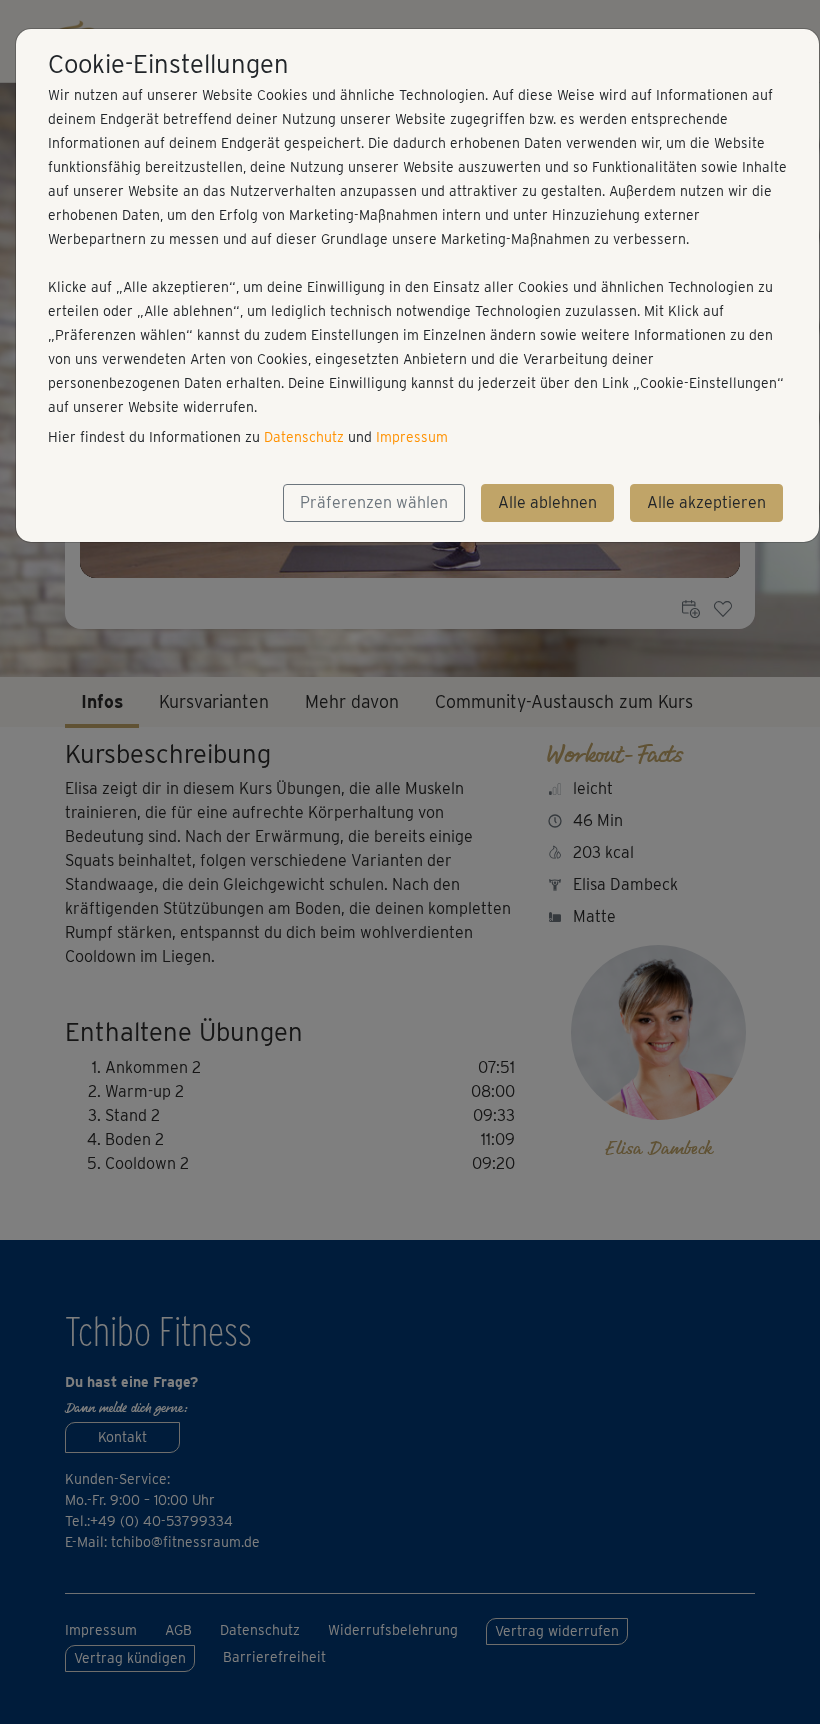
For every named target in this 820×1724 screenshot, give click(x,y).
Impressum (412, 437)
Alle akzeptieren (706, 502)
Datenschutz (304, 437)
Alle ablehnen (547, 502)
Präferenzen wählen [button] (374, 502)
